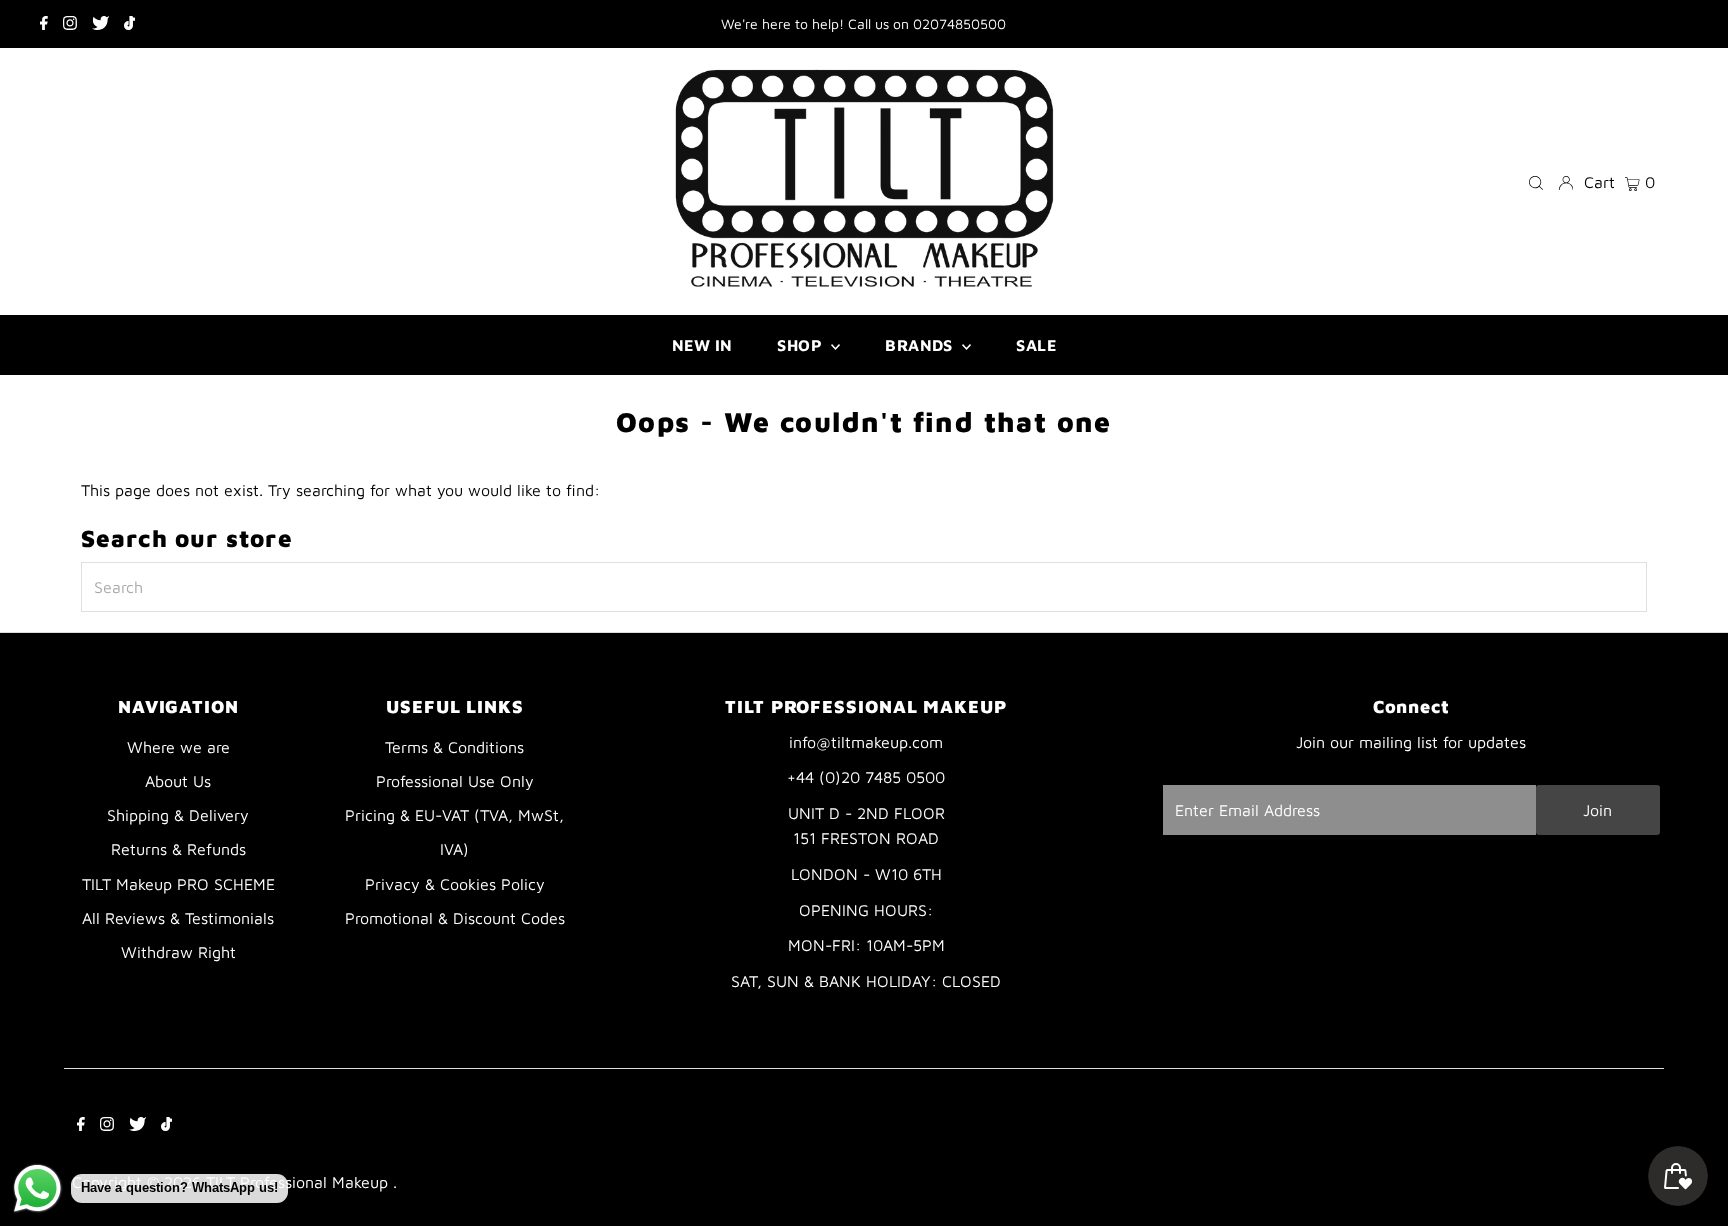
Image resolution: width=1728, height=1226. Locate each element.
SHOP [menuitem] (801, 345)
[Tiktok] (129, 24)
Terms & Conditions (454, 747)
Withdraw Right (178, 952)
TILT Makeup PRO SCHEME (178, 884)
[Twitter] (100, 24)
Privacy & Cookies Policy (455, 884)
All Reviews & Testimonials (178, 918)
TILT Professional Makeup (299, 1182)
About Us (178, 781)
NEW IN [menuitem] (702, 345)
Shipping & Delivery (178, 815)
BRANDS (921, 345)
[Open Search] (1536, 181)
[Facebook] (44, 24)
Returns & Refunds (178, 849)
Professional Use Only (455, 781)
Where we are (178, 747)
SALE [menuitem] (1036, 345)
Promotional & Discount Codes (455, 918)
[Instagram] (70, 24)
